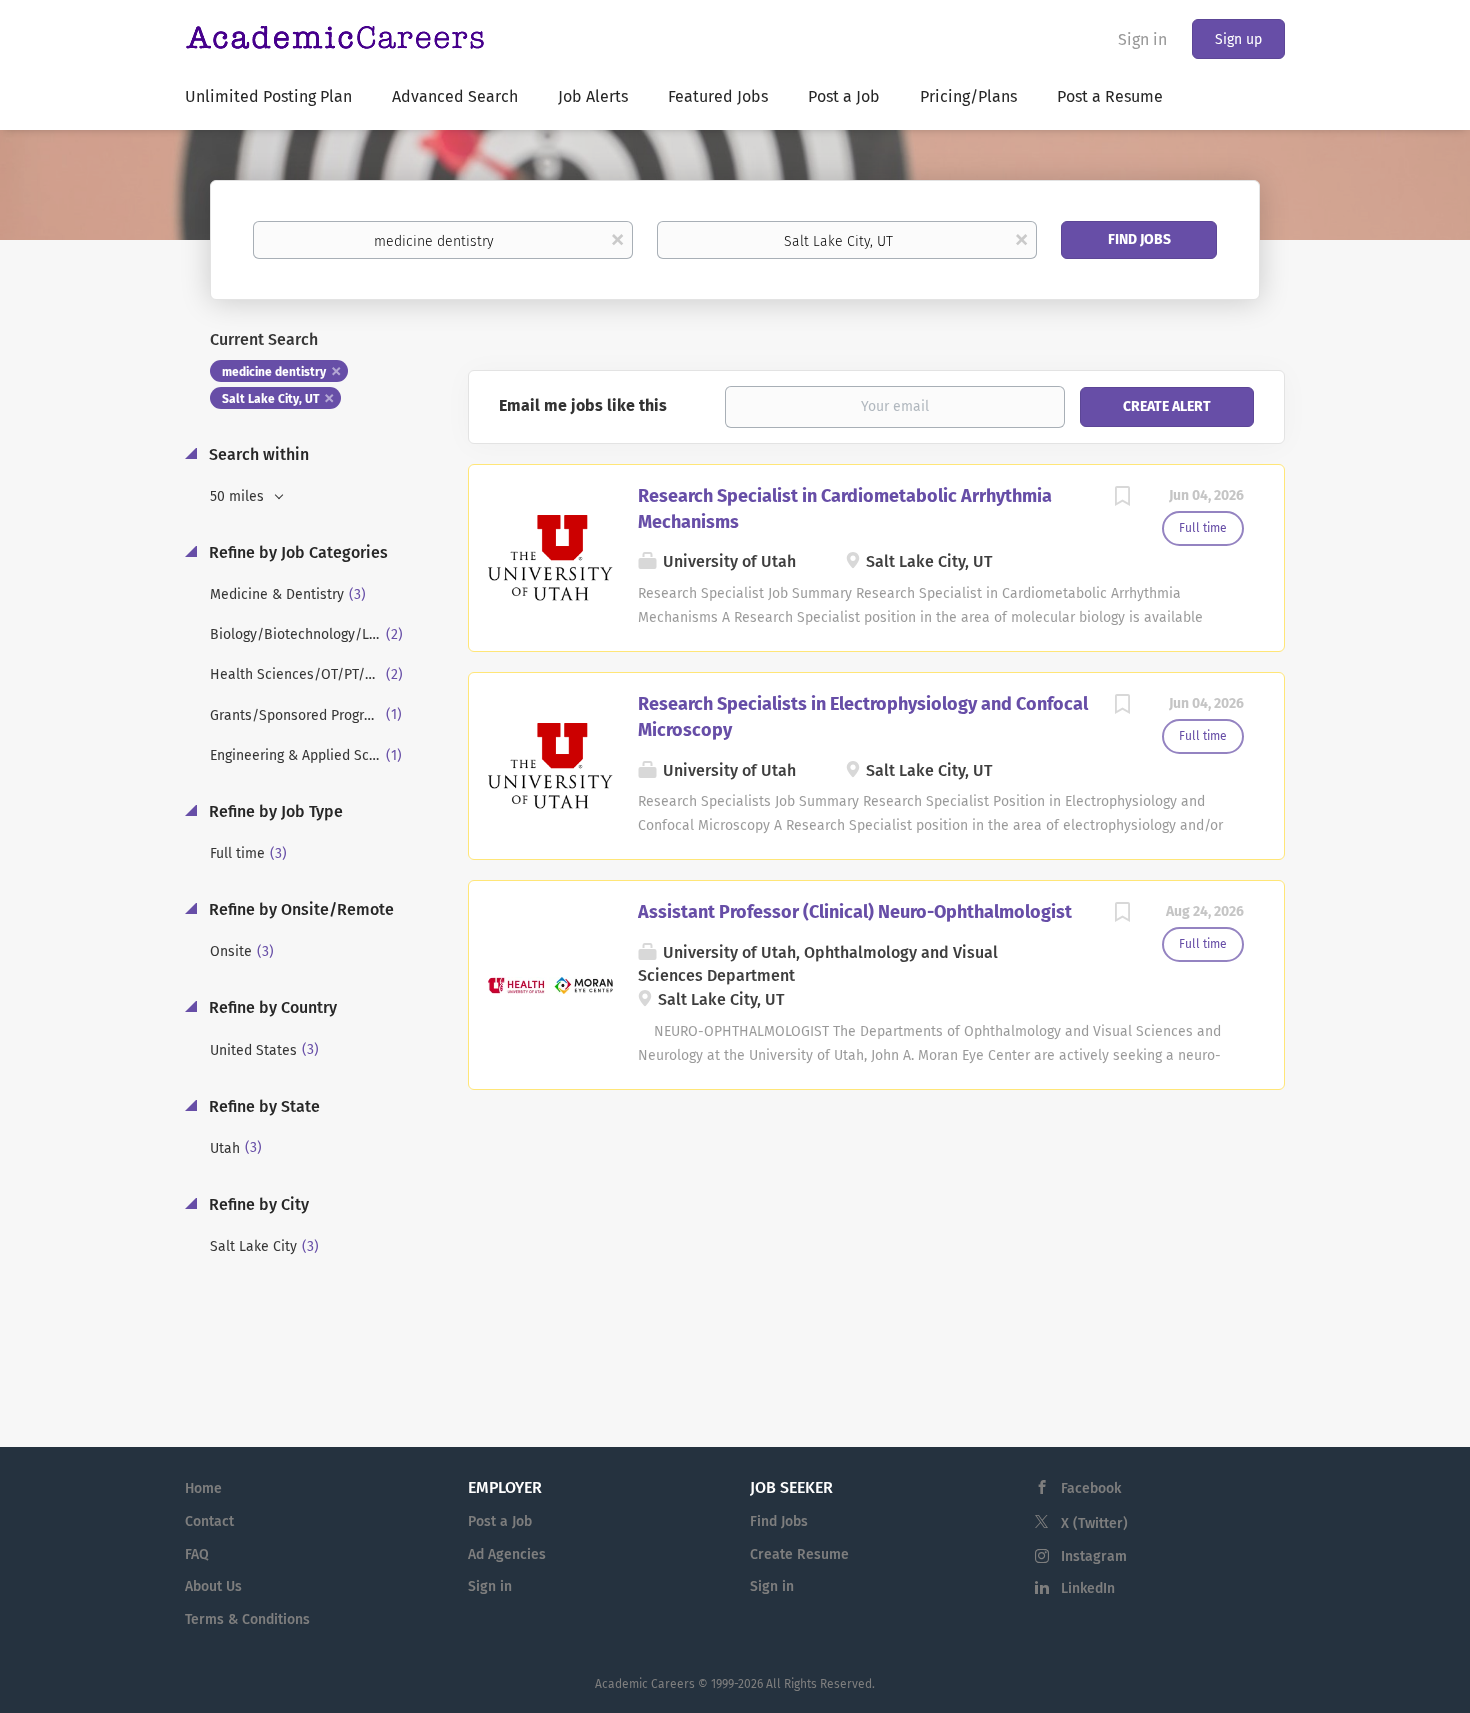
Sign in (1142, 39)
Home (203, 1488)
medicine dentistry (274, 372)
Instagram (1094, 1556)
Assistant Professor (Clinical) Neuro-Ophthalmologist (855, 912)
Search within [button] (257, 454)
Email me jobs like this (583, 405)
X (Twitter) (1094, 1523)
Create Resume (799, 1554)
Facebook (1091, 1488)
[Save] (1122, 499)
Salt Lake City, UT (270, 399)
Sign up (1238, 39)
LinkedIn (1088, 1588)
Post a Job (500, 1521)
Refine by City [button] (257, 1204)
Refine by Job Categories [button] (296, 552)
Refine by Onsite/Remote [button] (299, 909)
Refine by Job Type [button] (274, 811)
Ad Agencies (507, 1554)
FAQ (197, 1554)
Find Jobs (1139, 239)
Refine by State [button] (262, 1106)
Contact (209, 1521)
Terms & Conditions (247, 1619)
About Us (213, 1586)
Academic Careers (645, 1684)
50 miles (239, 496)
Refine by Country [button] (271, 1007)
